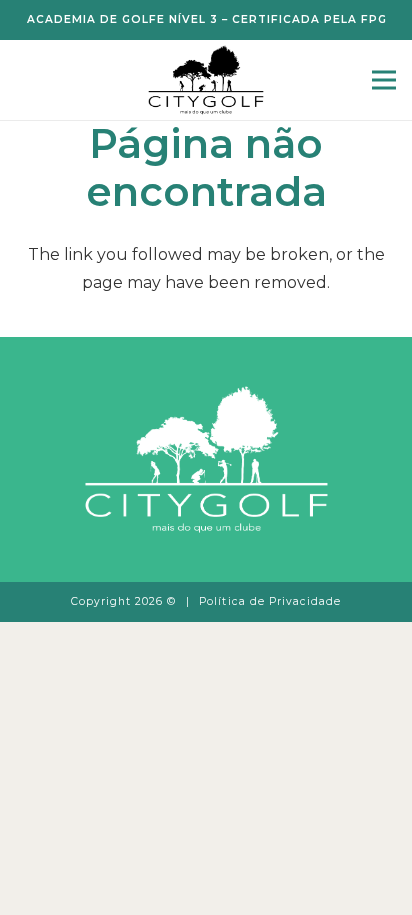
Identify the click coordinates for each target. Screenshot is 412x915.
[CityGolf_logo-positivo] (205, 80)
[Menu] (384, 80)
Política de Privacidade (270, 601)
